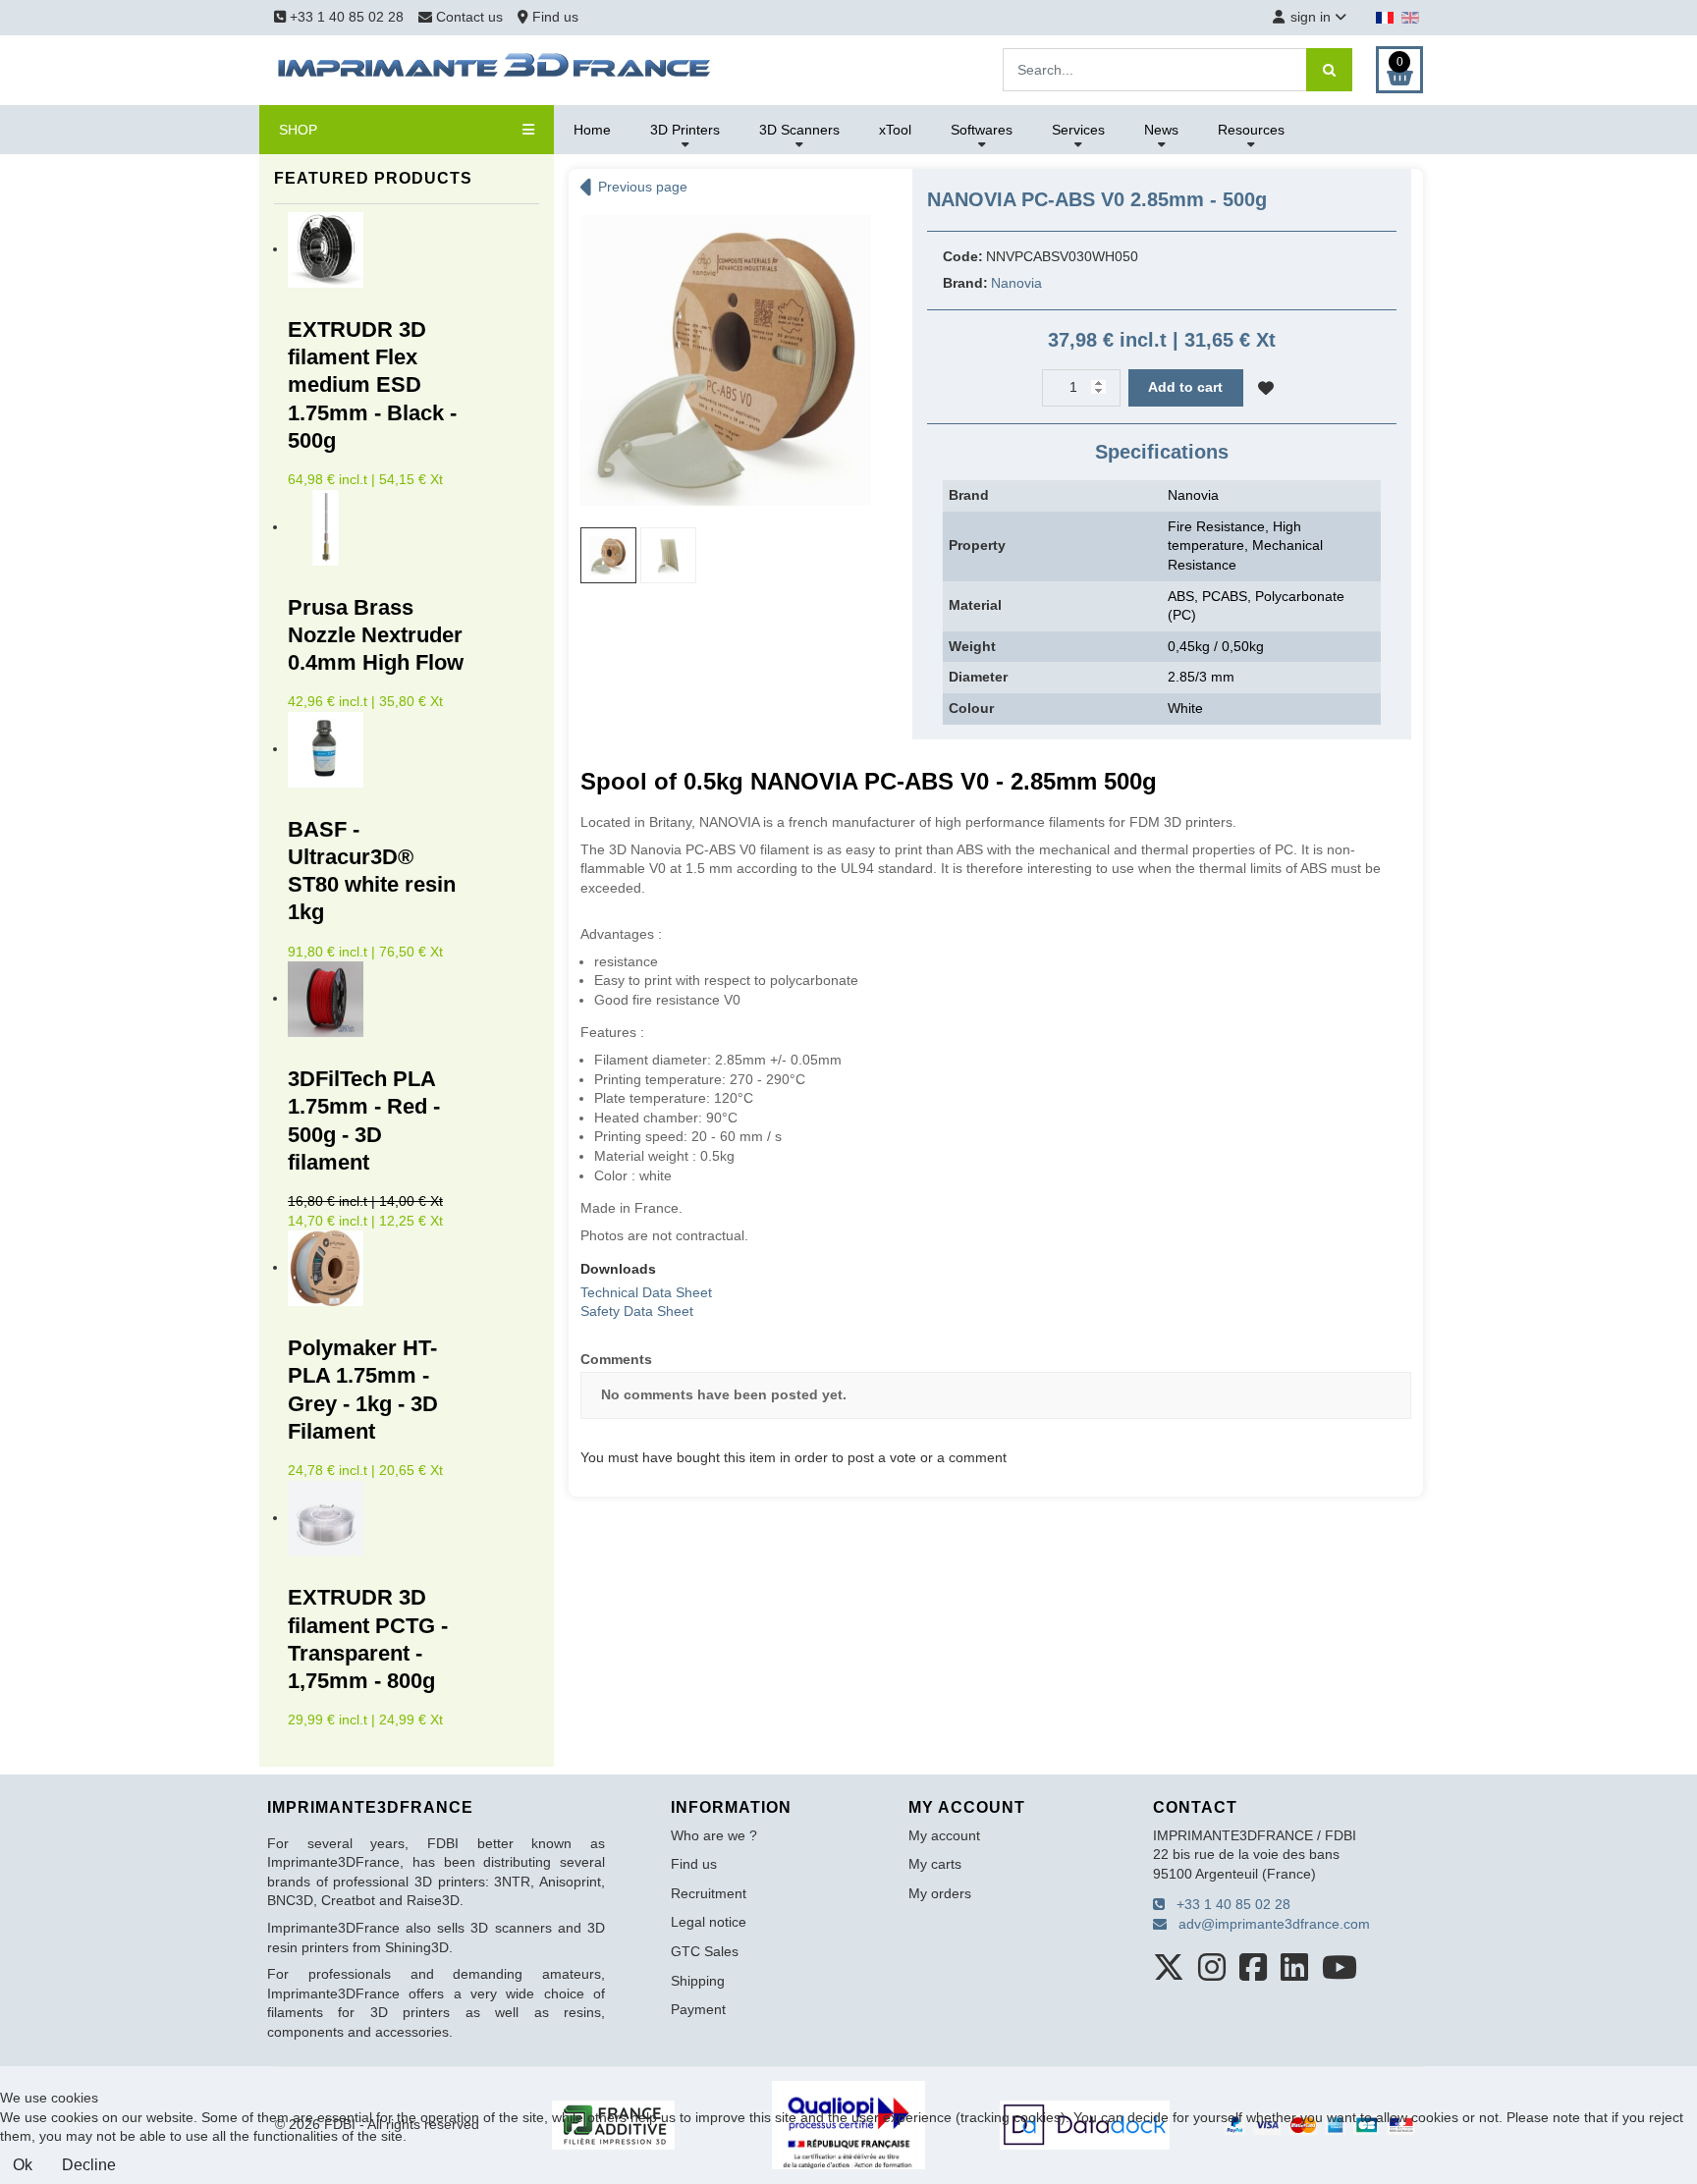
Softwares (982, 130)
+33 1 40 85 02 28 (345, 17)
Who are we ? (714, 1835)
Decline (89, 2165)
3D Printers (685, 130)
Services (1078, 130)
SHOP (298, 130)
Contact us (469, 17)
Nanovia (1016, 283)
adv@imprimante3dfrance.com (1268, 1924)
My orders (940, 1893)
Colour (971, 708)
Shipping (698, 1981)
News (1161, 130)
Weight (972, 646)
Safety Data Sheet (637, 1311)
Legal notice (709, 1922)
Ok (23, 2165)
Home (592, 130)
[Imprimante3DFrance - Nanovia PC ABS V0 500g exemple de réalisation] (668, 555)
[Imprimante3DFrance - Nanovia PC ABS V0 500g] (726, 359)
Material (975, 605)
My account (944, 1835)
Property (977, 545)
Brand (969, 495)
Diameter (978, 677)
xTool (895, 130)
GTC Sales (705, 1951)
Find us (553, 17)
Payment (698, 2009)
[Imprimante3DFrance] (495, 69)
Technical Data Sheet (646, 1292)
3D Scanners (799, 130)
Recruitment (709, 1893)
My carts (935, 1864)
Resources (1251, 130)
